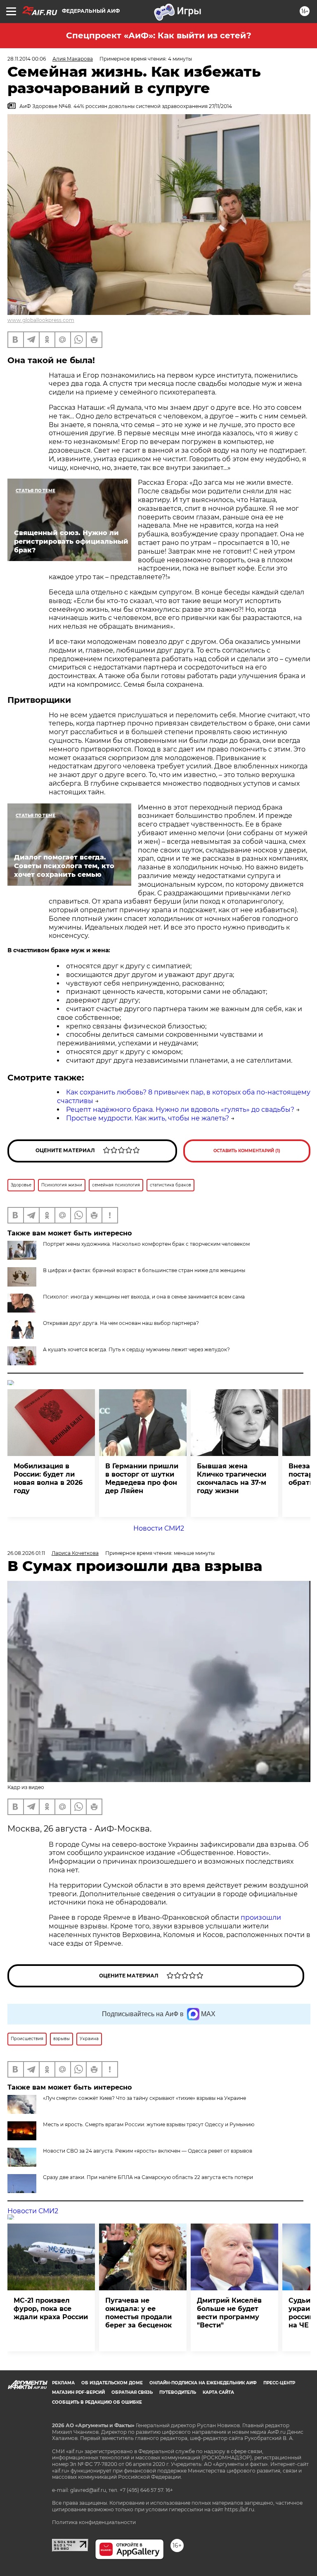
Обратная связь (132, 2392)
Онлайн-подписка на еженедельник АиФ (203, 2383)
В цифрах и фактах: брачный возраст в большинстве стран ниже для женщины (144, 1270)
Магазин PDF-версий (78, 2392)
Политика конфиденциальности (94, 2522)
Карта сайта (218, 2392)
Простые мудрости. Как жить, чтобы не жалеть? (148, 1118)
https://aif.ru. (240, 2509)
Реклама (63, 2383)
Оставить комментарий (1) (247, 1151)
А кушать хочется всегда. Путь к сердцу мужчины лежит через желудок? (136, 1349)
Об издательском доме (112, 2383)
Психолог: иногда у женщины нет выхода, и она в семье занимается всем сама (144, 1297)
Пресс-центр (279, 2383)
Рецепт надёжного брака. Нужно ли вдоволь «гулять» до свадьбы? (180, 1110)
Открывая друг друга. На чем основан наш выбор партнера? (121, 1323)
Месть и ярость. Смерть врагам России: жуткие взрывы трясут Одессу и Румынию (149, 2124)
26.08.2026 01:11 (26, 1553)
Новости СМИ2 (159, 1528)
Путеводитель (178, 2392)
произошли (261, 1917)
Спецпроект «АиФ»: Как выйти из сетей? (159, 35)
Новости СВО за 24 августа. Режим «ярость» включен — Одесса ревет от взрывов (148, 2151)
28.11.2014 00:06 (27, 59)
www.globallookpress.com (41, 320)
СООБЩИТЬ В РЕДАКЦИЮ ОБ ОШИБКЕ (97, 2402)
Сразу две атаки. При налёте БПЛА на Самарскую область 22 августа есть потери (148, 2177)
